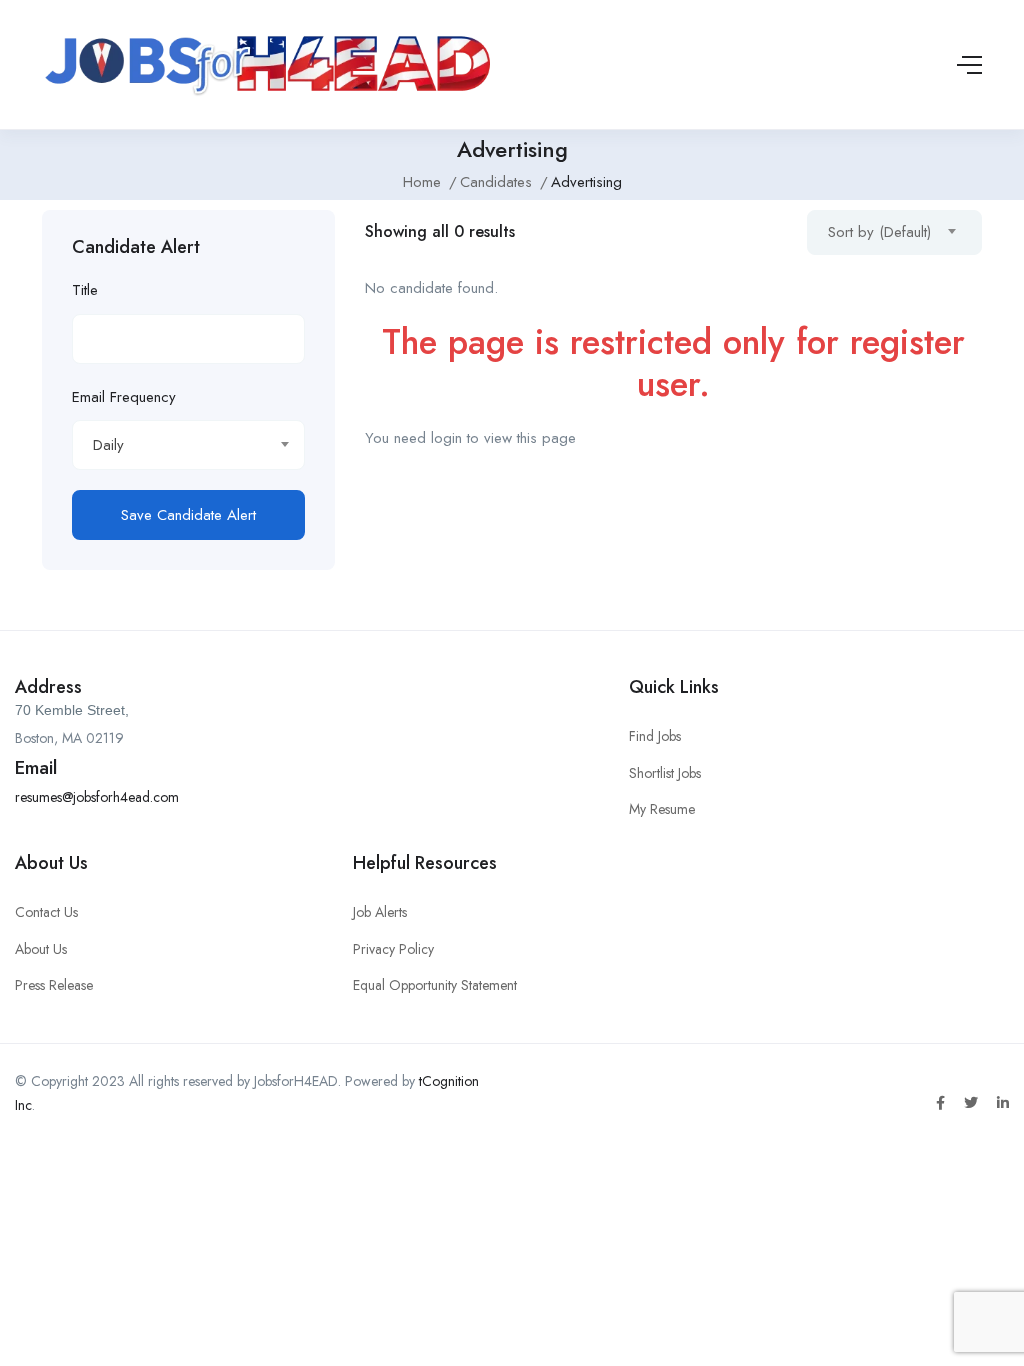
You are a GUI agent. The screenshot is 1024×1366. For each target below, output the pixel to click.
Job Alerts (380, 912)
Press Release (54, 985)
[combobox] (188, 445)
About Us (41, 949)
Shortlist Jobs (665, 773)
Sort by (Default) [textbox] (879, 232)
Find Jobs (655, 736)
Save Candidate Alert (188, 515)
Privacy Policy (393, 949)
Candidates (496, 182)
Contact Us (46, 912)
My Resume (662, 809)
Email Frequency (124, 397)
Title (85, 290)
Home (422, 182)
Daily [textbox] (108, 445)
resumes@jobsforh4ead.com (97, 797)
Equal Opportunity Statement (435, 985)
